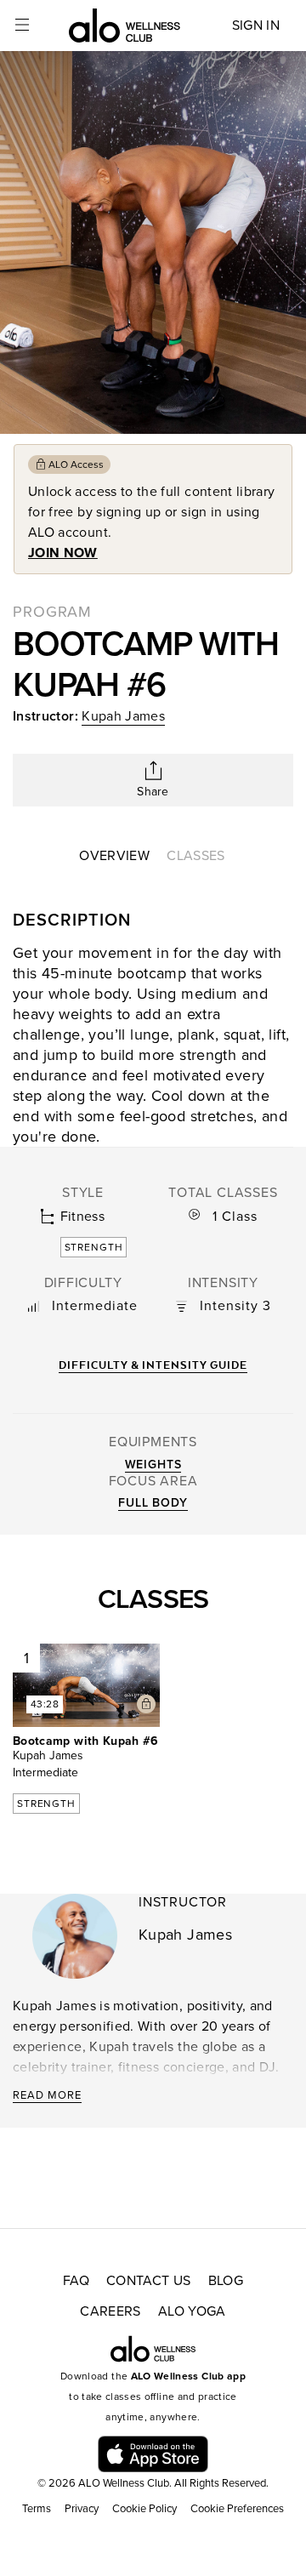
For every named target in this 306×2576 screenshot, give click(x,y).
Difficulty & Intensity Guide (153, 1365)
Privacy (82, 2509)
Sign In (256, 26)
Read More (47, 2095)
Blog (226, 2281)
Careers (110, 2311)
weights (153, 1465)
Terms (37, 2509)
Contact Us (149, 2281)
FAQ (76, 2281)
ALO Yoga (192, 2311)
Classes (195, 856)
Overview (114, 856)
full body (153, 1503)
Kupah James (123, 716)
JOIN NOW (63, 553)
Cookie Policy (144, 2509)
